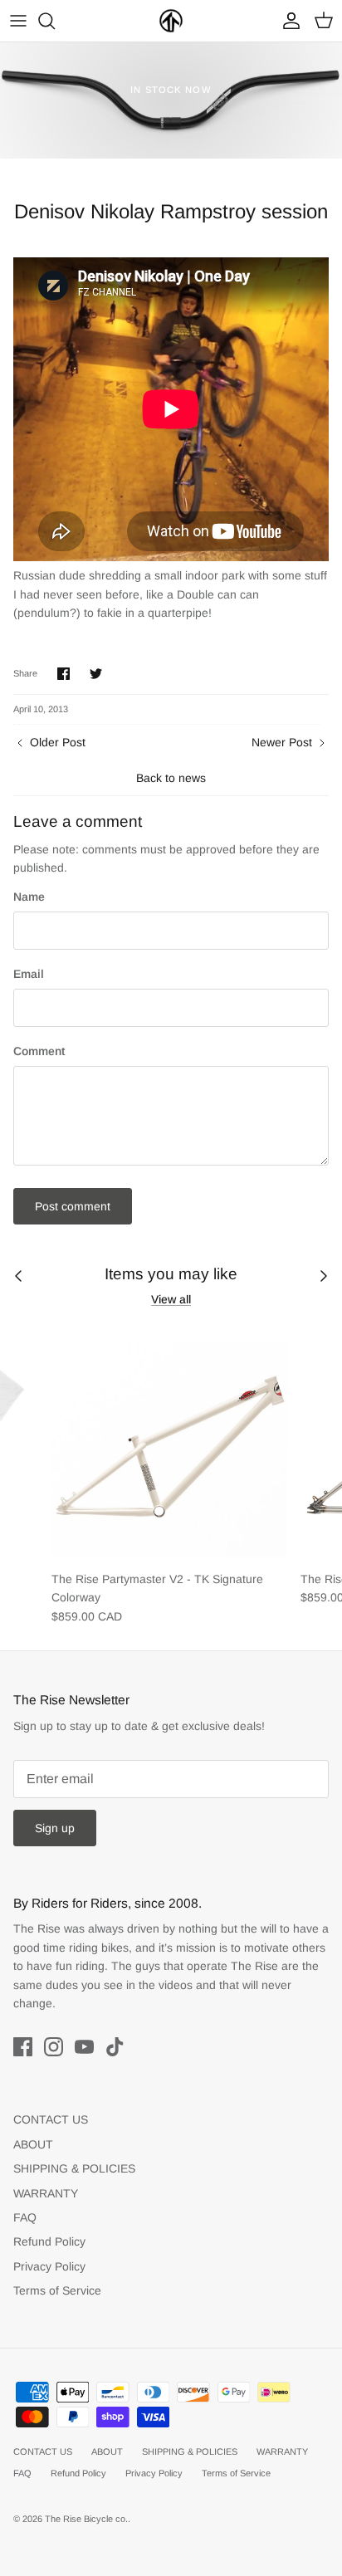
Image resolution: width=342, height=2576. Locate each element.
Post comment (73, 1206)
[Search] (55, 21)
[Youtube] (84, 2047)
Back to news (171, 778)
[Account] (287, 21)
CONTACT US (51, 2119)
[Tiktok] (115, 2047)
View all (171, 1299)
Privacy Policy (49, 2266)
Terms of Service (57, 2290)
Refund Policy (49, 2241)
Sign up (55, 1828)
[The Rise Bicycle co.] (171, 21)
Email (29, 974)
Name (29, 897)
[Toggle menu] (18, 21)
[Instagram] (54, 2047)
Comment (39, 1051)
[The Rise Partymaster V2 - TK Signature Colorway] (169, 1444)
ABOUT (33, 2144)
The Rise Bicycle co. (86, 2519)
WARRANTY (46, 2193)
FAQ (25, 2217)
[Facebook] (23, 2047)
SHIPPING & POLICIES (74, 2168)
